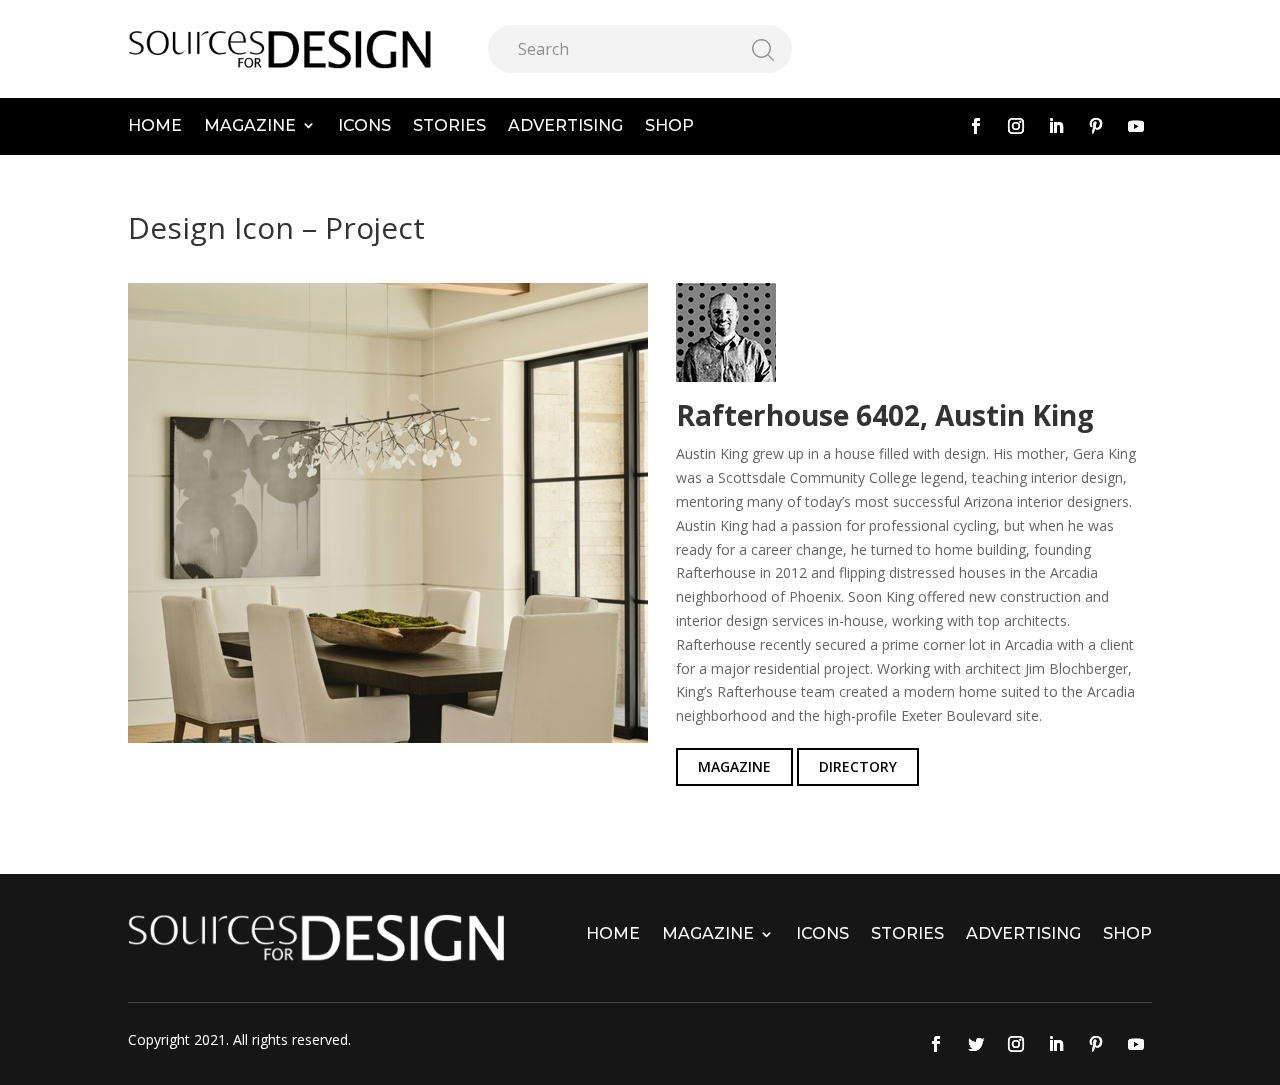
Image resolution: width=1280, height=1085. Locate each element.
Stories (449, 125)
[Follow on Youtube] (1136, 126)
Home (155, 125)
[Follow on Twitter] (976, 1044)
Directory (858, 766)
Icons (364, 125)
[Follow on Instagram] (1016, 126)
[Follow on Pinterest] (1096, 126)
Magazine (250, 125)
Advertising (565, 125)
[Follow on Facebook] (976, 126)
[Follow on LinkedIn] (1056, 126)
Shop (669, 125)
